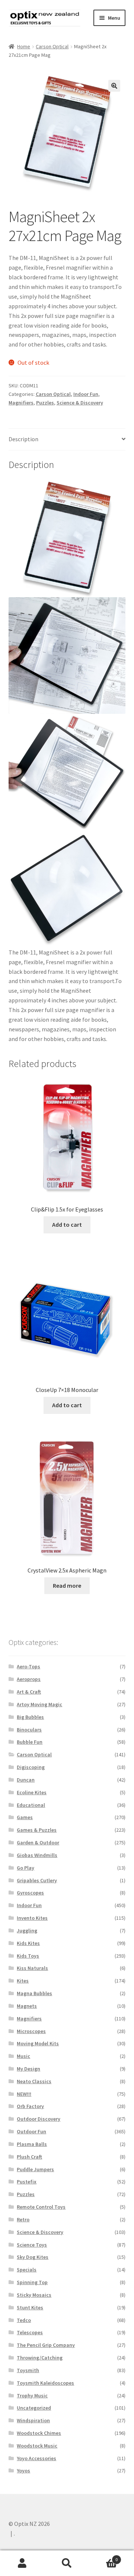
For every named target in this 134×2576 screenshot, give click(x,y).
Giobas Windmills (37, 1855)
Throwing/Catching (40, 2358)
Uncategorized (34, 2408)
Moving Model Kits (38, 2043)
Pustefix (27, 2182)
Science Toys (32, 2245)
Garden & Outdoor (38, 1842)
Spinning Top (32, 2282)
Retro (23, 2219)
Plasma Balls (32, 2144)
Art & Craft (29, 1692)
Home (24, 46)
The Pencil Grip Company (46, 2345)
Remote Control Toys (41, 2207)
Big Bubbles (30, 1717)
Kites (23, 1981)
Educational (31, 1805)
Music (23, 2056)
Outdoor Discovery (39, 2119)
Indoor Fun (86, 394)
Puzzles (45, 403)
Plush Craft (29, 2157)
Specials (27, 2270)
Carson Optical (52, 46)
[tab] (67, 440)
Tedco (24, 2320)
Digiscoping (31, 1767)
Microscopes (31, 2031)
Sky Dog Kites (33, 2257)
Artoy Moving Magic (39, 1704)
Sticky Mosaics (34, 2295)
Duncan (26, 1780)
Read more (67, 1585)
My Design (28, 2069)
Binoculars (29, 1730)
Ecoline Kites (32, 1792)
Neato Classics (34, 2081)
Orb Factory (30, 2106)
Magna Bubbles (34, 1993)
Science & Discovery (80, 403)
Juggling (27, 1931)
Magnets (27, 2006)
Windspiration (33, 2420)
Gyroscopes (30, 1893)
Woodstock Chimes (39, 2433)
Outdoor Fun (31, 2131)
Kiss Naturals (32, 1968)
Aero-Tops (28, 1666)
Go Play (25, 1868)
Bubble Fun (30, 1742)
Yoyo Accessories (36, 2458)
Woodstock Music (37, 2446)
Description (23, 439)
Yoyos (23, 2471)
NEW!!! (24, 2094)
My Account (22, 2563)
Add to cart (67, 1224)
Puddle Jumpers (35, 2169)
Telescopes (30, 2332)
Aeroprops (29, 1679)
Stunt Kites (30, 2307)
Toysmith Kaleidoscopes (45, 2383)
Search (67, 2563)
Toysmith (28, 2370)
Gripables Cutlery (37, 1880)
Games (25, 1817)
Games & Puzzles (37, 1830)
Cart (103, 2557)
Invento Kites (32, 1918)
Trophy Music (32, 2396)
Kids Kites (28, 1943)
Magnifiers (21, 403)
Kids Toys (28, 1956)
